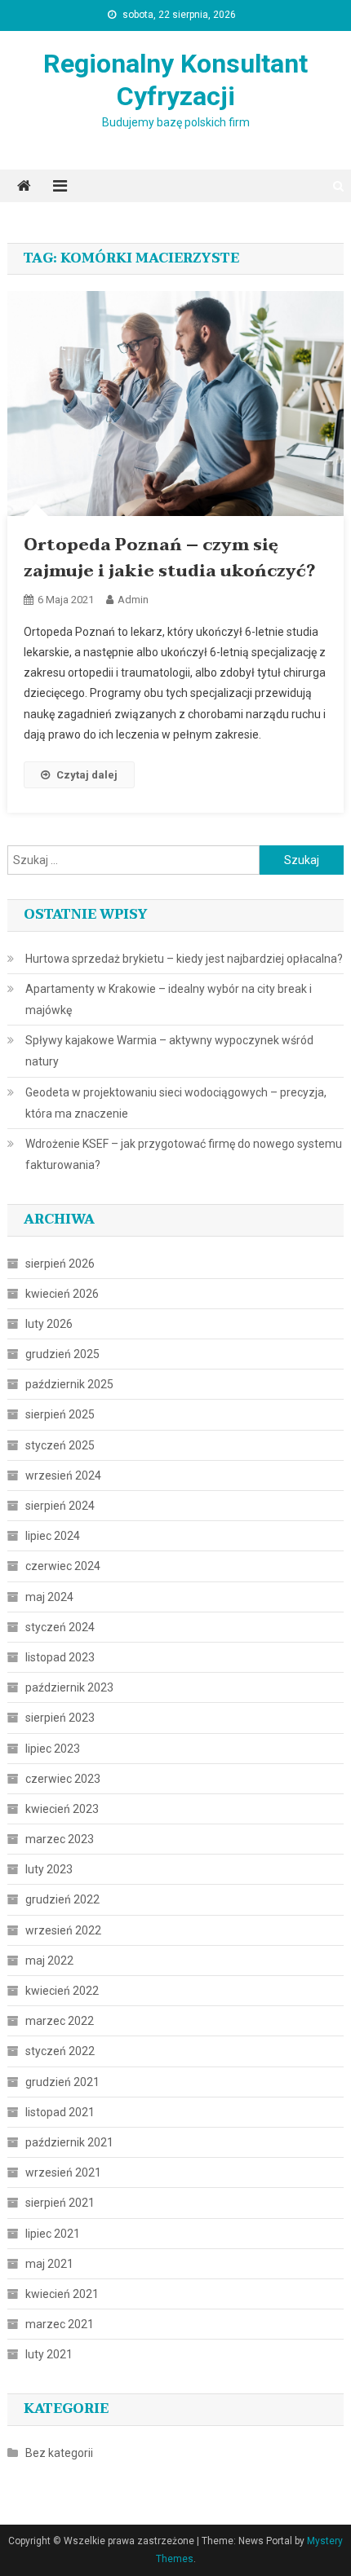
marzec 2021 (60, 2324)
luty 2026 (49, 1324)
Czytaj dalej (87, 775)
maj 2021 (49, 2264)
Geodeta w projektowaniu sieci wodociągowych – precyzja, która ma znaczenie (176, 1103)
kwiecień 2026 (62, 1294)
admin (133, 600)
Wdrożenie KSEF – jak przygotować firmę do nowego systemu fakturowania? (184, 1154)
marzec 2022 (60, 2021)
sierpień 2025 (60, 1414)
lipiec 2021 (53, 2234)
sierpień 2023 (60, 1718)
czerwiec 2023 (63, 1779)
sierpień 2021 (60, 2203)
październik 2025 (69, 1384)
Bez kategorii (59, 2453)
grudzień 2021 (62, 2082)
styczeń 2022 (60, 2051)
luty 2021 (49, 2354)
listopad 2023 (60, 1657)
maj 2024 (49, 1597)
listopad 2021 (60, 2112)
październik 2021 (69, 2142)
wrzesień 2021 (63, 2172)
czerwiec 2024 (63, 1566)
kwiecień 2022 (62, 1991)
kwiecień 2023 (62, 1809)
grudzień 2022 (62, 1899)
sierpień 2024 (60, 1506)
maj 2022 (49, 1961)
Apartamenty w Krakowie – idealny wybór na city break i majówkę (169, 999)
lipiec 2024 (53, 1536)
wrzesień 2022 (63, 1930)
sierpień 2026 (60, 1264)
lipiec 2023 (53, 1749)
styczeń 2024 (60, 1627)
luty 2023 (49, 1869)
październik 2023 (69, 1687)
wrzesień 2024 (63, 1475)
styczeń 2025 (60, 1445)
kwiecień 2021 (62, 2294)
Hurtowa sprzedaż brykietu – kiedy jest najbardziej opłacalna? (184, 959)
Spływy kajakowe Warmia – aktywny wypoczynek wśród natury (169, 1051)
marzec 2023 (60, 1839)
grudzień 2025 (62, 1354)
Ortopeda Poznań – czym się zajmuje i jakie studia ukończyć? (169, 558)
